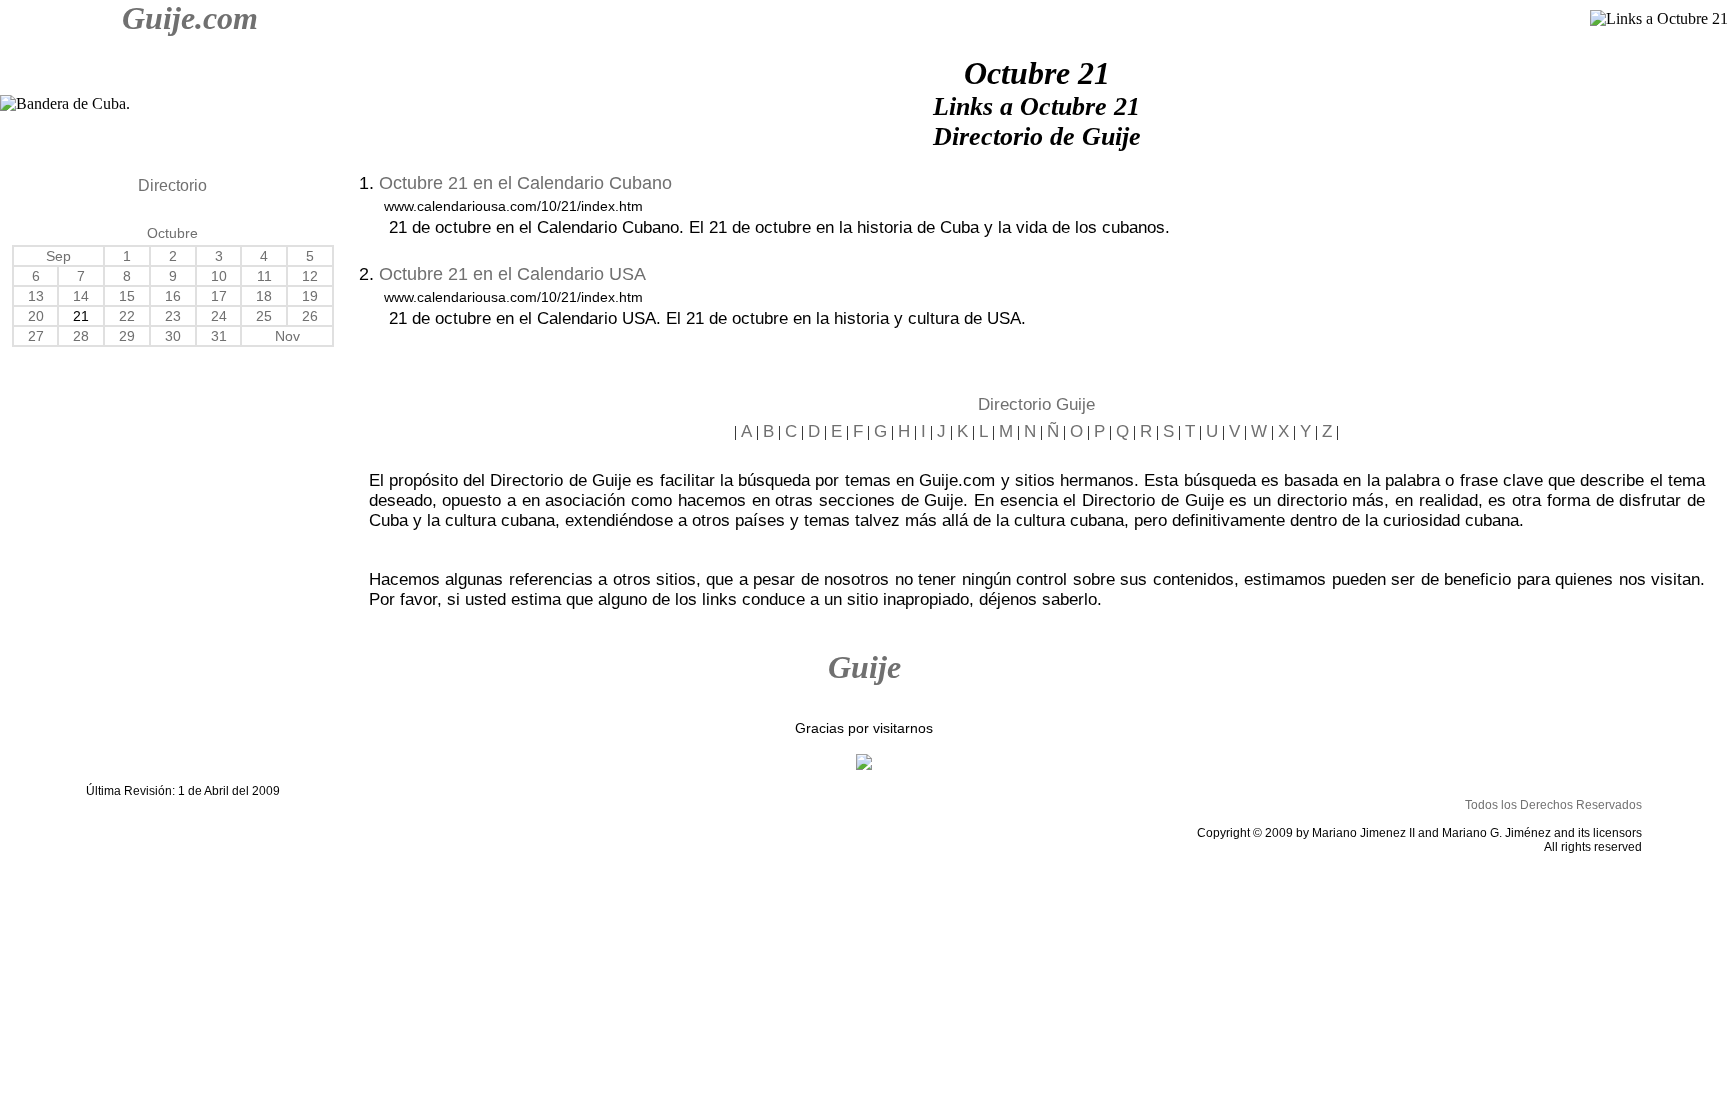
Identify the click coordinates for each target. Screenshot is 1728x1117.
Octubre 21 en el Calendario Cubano (525, 183)
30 (173, 336)
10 (219, 276)
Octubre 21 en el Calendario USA (512, 274)
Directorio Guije (1036, 404)
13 (36, 296)
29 (127, 336)
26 (310, 316)
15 (127, 296)
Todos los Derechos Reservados (1553, 805)
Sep (58, 256)
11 (264, 276)
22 (127, 316)
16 (173, 296)
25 (264, 316)
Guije (864, 667)
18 (264, 296)
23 (173, 316)
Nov (287, 336)
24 (219, 316)
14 (81, 296)
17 (219, 296)
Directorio (172, 185)
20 (36, 316)
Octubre (172, 233)
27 (36, 336)
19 (310, 296)
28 (81, 336)
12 (310, 276)
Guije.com (190, 18)
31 (219, 336)
